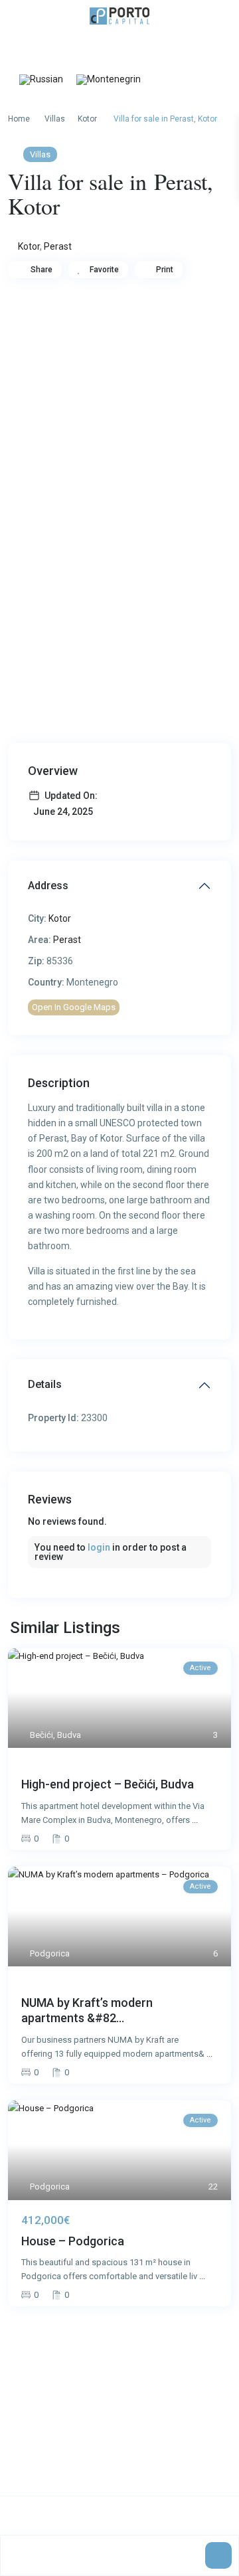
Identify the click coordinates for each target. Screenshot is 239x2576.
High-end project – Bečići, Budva (108, 1784)
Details (45, 1384)
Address (48, 886)
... (195, 1820)
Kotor (87, 119)
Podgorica (50, 1953)
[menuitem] (41, 80)
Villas (55, 119)
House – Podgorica (73, 2241)
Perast (58, 246)
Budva (69, 1735)
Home (19, 119)
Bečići (41, 1735)
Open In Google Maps (74, 1007)
